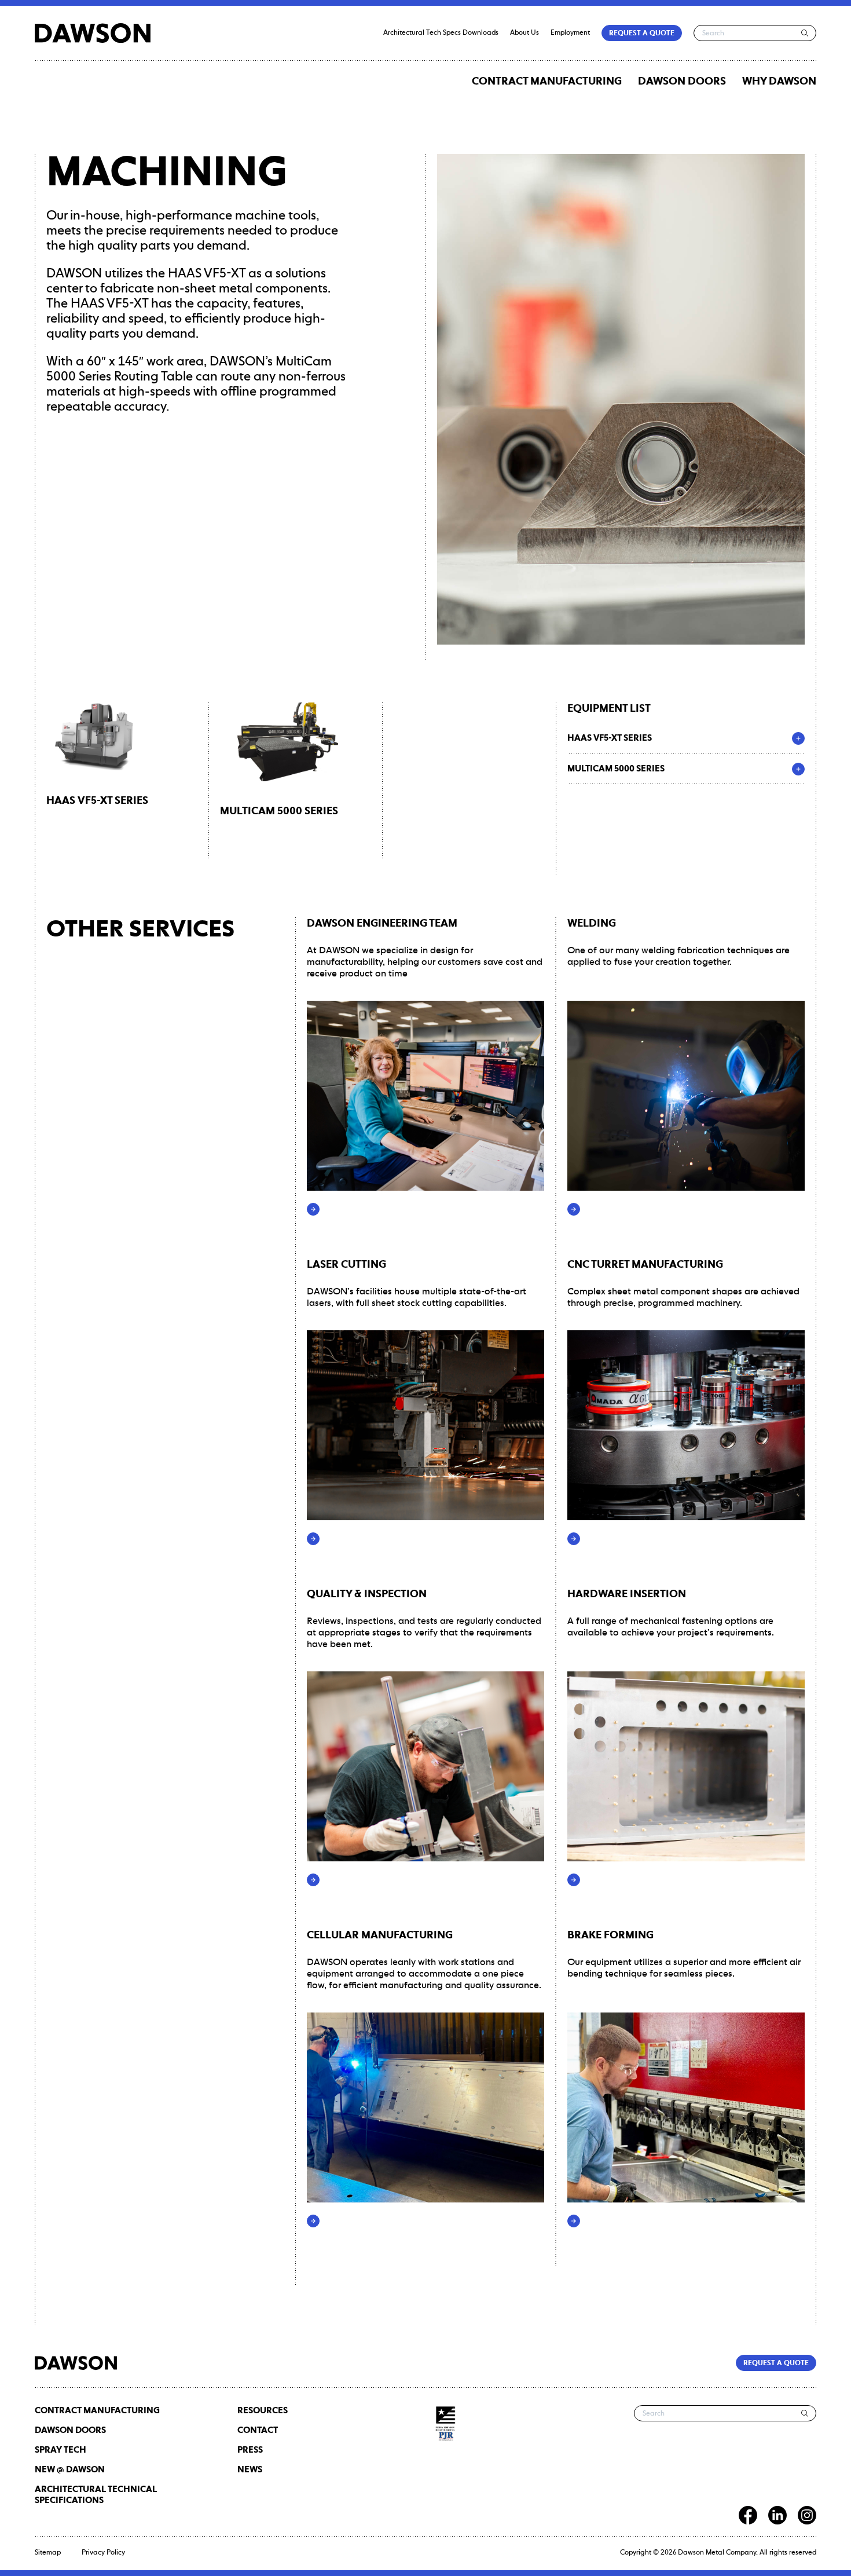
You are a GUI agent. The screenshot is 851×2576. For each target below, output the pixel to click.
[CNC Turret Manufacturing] (574, 1539)
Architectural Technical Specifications (96, 2495)
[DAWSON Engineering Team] (313, 1209)
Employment (570, 33)
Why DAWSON (779, 82)
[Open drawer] (798, 738)
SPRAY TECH (60, 2450)
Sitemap (48, 2553)
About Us (524, 33)
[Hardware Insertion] (574, 1880)
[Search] (805, 33)
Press (250, 2450)
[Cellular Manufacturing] (313, 2221)
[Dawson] (93, 33)
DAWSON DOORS (682, 82)
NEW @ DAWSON (70, 2470)
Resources (263, 2411)
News (250, 2470)
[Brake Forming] (574, 2221)
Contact (258, 2430)
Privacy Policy (103, 2553)
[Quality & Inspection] (313, 1880)
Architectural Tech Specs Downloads (441, 33)
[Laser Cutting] (313, 1539)
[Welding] (574, 1209)
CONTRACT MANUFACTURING (547, 82)
